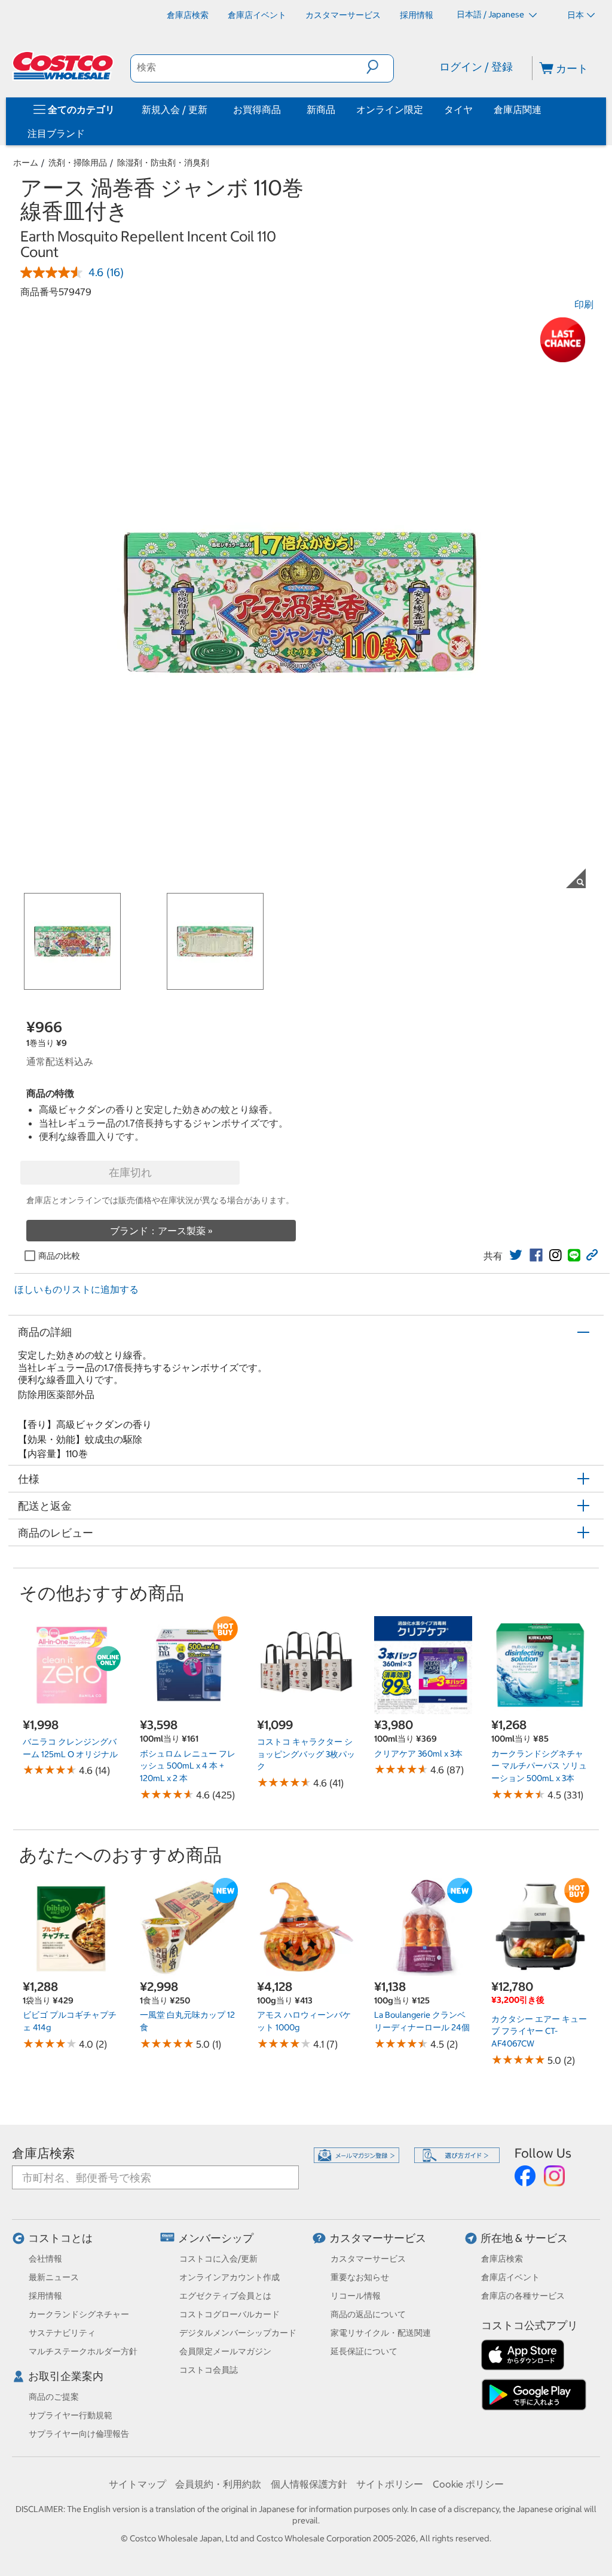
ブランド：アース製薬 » (161, 1231)
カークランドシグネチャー (79, 2314)
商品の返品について (368, 2314)
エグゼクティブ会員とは (225, 2296)
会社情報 (45, 2259)
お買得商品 (257, 109)
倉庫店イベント (510, 2277)
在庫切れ (130, 1172)
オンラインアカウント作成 (229, 2277)
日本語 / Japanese (491, 14)
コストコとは (60, 2238)
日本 (576, 15)
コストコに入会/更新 (218, 2259)
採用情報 (45, 2296)
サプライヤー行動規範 (71, 2415)
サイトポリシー (390, 2484)
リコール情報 (356, 2296)
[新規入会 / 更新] (210, 109)
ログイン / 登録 (476, 67)
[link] (516, 1255)
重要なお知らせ (360, 2277)
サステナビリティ (62, 2333)
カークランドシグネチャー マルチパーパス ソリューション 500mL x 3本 (539, 1766)
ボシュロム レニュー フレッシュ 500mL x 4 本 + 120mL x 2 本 (188, 1766)
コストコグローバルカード (229, 2314)
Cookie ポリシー (468, 2484)
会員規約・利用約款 (218, 2484)
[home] (64, 66)
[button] (380, 67)
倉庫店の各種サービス (523, 2296)
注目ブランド (56, 133)
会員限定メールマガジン (225, 2351)
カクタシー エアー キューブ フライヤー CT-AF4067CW (539, 2031)
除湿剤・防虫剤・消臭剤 (163, 163)
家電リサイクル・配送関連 (381, 2333)
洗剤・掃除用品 (78, 163)
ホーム (26, 163)
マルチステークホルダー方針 (83, 2351)
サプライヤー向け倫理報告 (79, 2434)
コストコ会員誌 (209, 2370)
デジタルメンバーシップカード (238, 2333)
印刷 (584, 304)
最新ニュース (54, 2277)
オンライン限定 (390, 109)
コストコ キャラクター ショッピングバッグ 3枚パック (306, 1754)
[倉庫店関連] (544, 109)
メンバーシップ (216, 2238)
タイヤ (458, 109)
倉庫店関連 (518, 109)
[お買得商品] (283, 109)
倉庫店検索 (43, 2153)
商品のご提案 (54, 2397)
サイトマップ (137, 2484)
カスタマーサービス (378, 2238)
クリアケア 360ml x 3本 (418, 1754)
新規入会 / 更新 (175, 109)
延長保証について (364, 2351)
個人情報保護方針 (309, 2484)
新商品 (321, 109)
